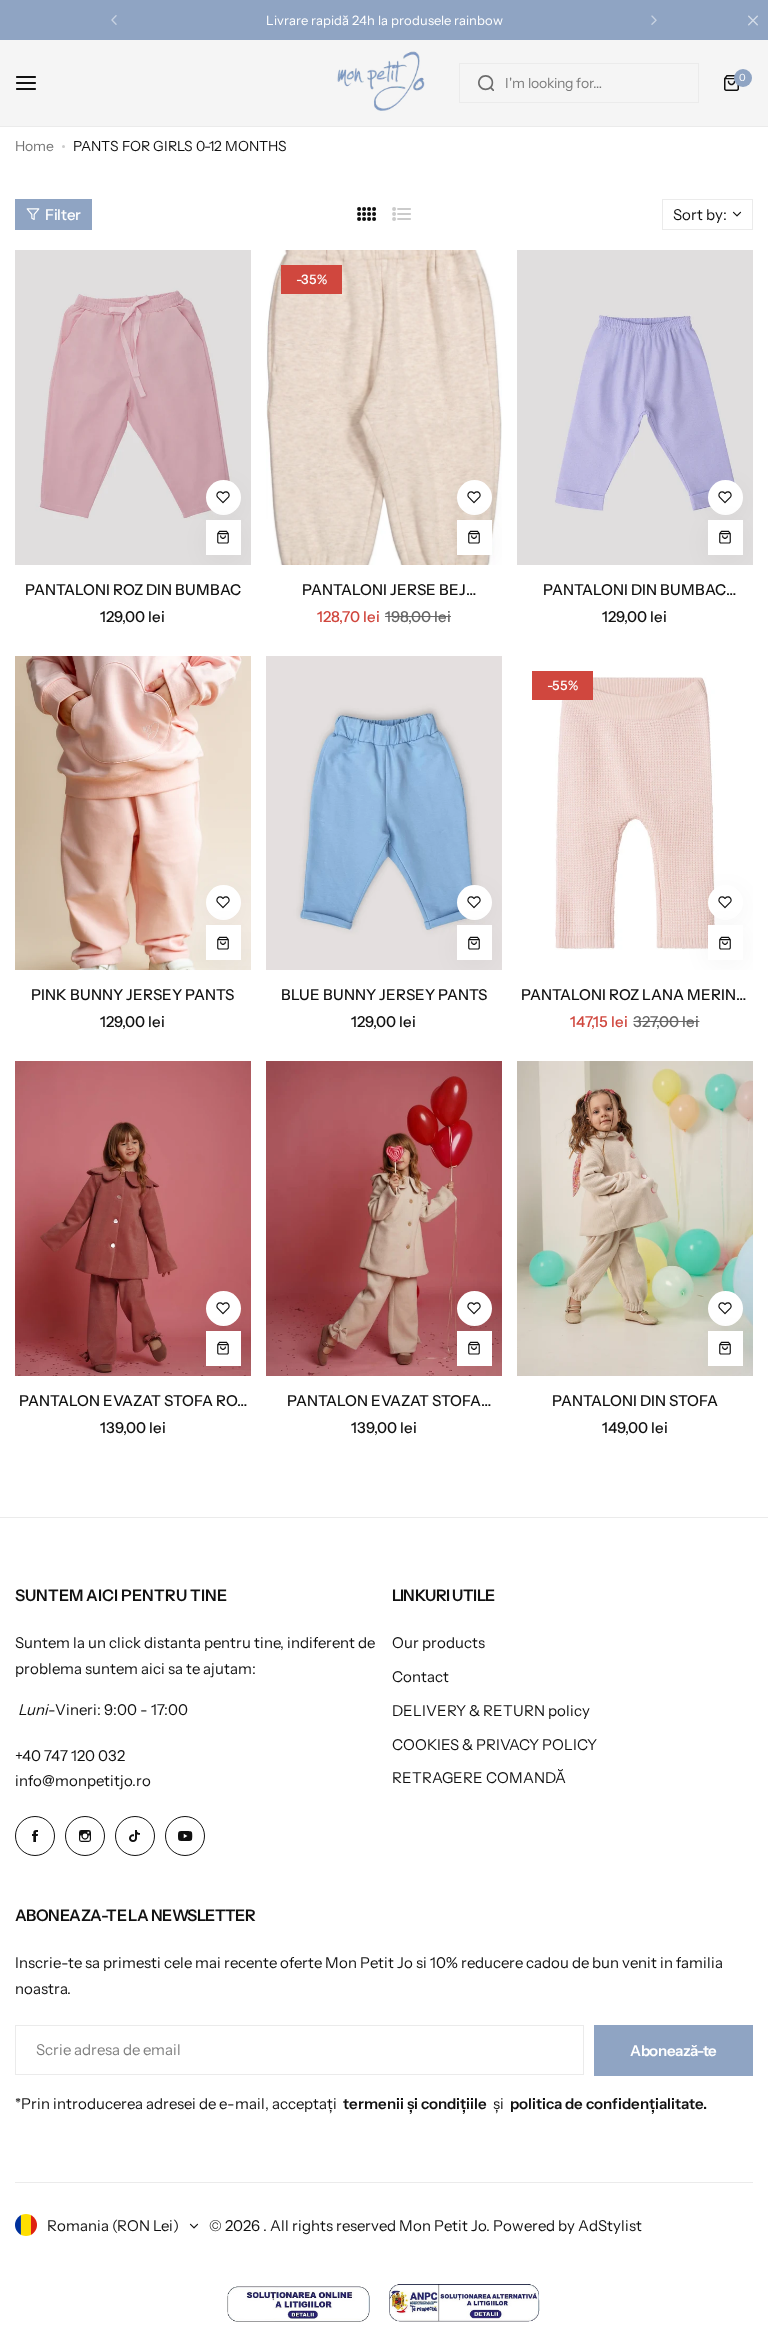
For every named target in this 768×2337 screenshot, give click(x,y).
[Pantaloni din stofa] (635, 1218)
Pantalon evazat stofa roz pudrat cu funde (132, 1400)
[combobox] (579, 83)
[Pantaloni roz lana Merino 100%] (635, 813)
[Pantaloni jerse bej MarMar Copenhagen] (384, 407)
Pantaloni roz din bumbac (133, 589)
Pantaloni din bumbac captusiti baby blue (634, 589)
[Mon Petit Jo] (384, 83)
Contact (420, 1676)
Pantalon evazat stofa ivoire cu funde (384, 1400)
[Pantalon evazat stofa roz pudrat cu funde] (133, 1218)
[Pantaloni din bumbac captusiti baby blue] (635, 407)
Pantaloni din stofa (635, 1400)
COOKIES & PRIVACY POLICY (494, 1744)
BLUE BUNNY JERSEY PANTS (384, 994)
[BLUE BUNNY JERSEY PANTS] (384, 813)
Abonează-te (673, 2050)
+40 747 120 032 (70, 1755)
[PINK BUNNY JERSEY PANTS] (133, 813)
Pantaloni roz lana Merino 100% (634, 994)
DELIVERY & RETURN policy (491, 1710)
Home (34, 146)
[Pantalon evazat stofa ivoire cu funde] (384, 1218)
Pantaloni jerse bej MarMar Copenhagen (384, 589)
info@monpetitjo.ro (83, 1780)
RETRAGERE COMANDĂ (479, 1777)
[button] (114, 20)
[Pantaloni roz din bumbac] (133, 407)
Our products (438, 1642)
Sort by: (700, 214)
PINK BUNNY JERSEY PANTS (132, 994)
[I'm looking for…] (486, 83)
